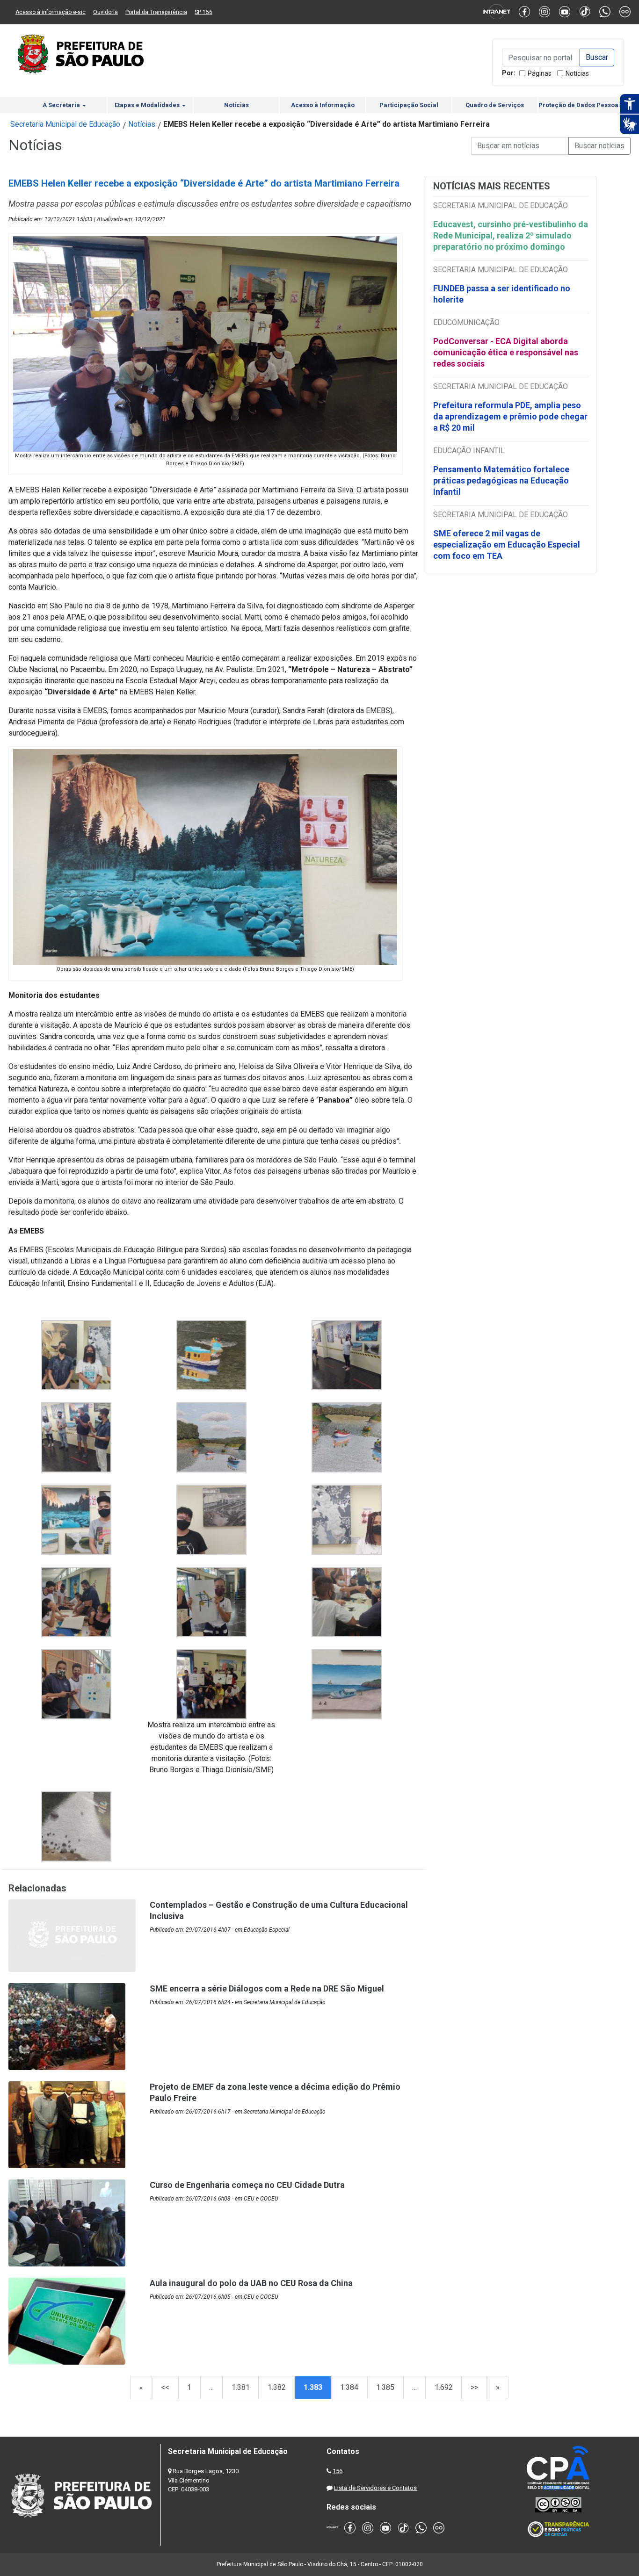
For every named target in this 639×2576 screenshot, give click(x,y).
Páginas (540, 73)
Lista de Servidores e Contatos (375, 2488)
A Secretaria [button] (62, 105)
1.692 (444, 2387)
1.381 (241, 2387)
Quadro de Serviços (495, 105)
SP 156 (203, 12)
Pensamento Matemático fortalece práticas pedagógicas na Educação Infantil (501, 480)
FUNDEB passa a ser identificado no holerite (502, 294)
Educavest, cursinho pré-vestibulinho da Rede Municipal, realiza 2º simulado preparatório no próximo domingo (511, 235)
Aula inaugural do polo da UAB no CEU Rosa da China (251, 2283)
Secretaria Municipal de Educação (65, 124)
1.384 (349, 2387)
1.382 (277, 2387)
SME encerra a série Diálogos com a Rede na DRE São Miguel (267, 1988)
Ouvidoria (105, 12)
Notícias (577, 73)
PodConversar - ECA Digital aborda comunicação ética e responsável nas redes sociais (506, 352)
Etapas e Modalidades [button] (148, 105)
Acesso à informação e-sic (51, 12)
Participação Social (409, 105)
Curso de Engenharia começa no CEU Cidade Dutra (247, 2185)
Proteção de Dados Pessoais (581, 105)
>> (474, 2387)
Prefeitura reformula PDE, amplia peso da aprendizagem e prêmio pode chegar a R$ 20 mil (510, 416)
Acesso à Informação (323, 105)
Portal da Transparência (156, 12)
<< (165, 2387)
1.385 (385, 2387)
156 (338, 2471)
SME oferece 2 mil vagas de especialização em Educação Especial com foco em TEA (507, 545)
